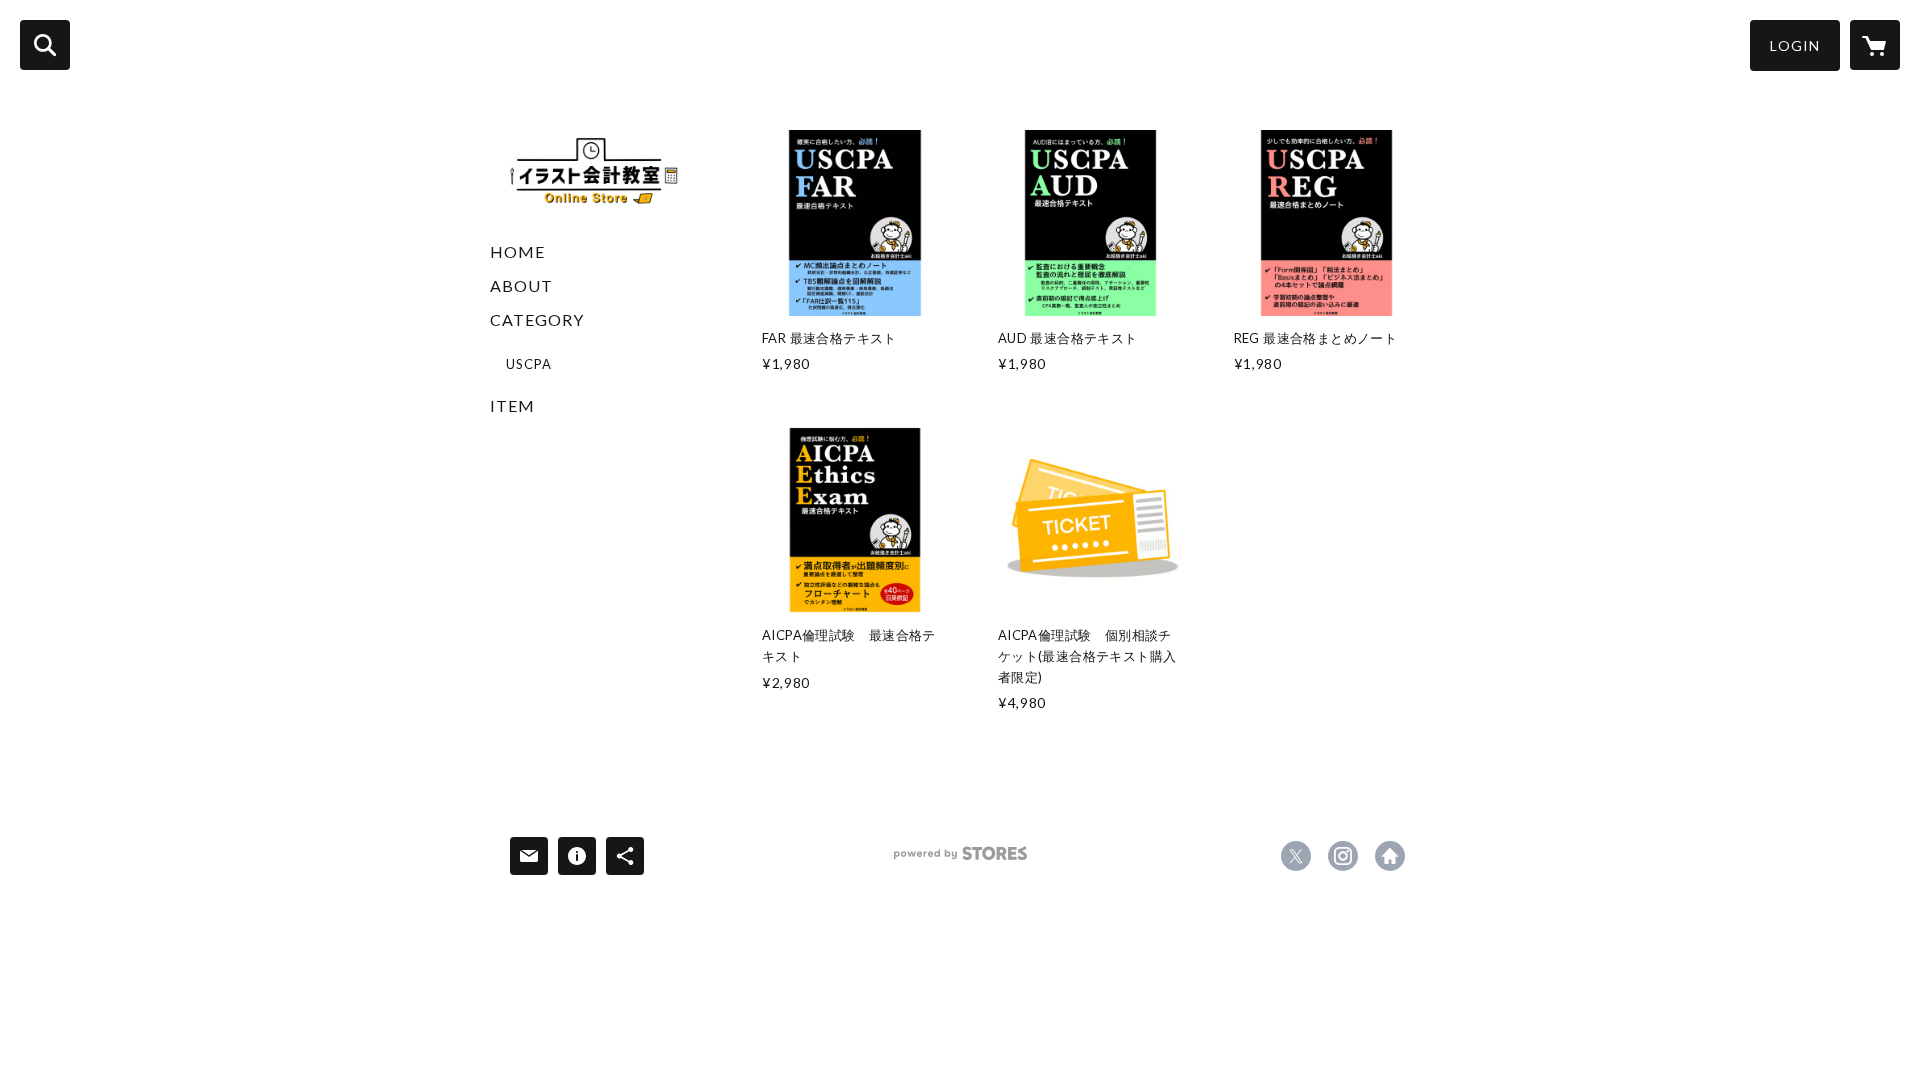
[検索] (45, 45)
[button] (1795, 45)
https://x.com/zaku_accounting (1296, 856)
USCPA (529, 364)
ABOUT (521, 285)
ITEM (512, 405)
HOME (517, 251)
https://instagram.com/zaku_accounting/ (1343, 856)
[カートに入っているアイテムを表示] (1875, 45)
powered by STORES (960, 860)
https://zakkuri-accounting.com (1390, 856)
